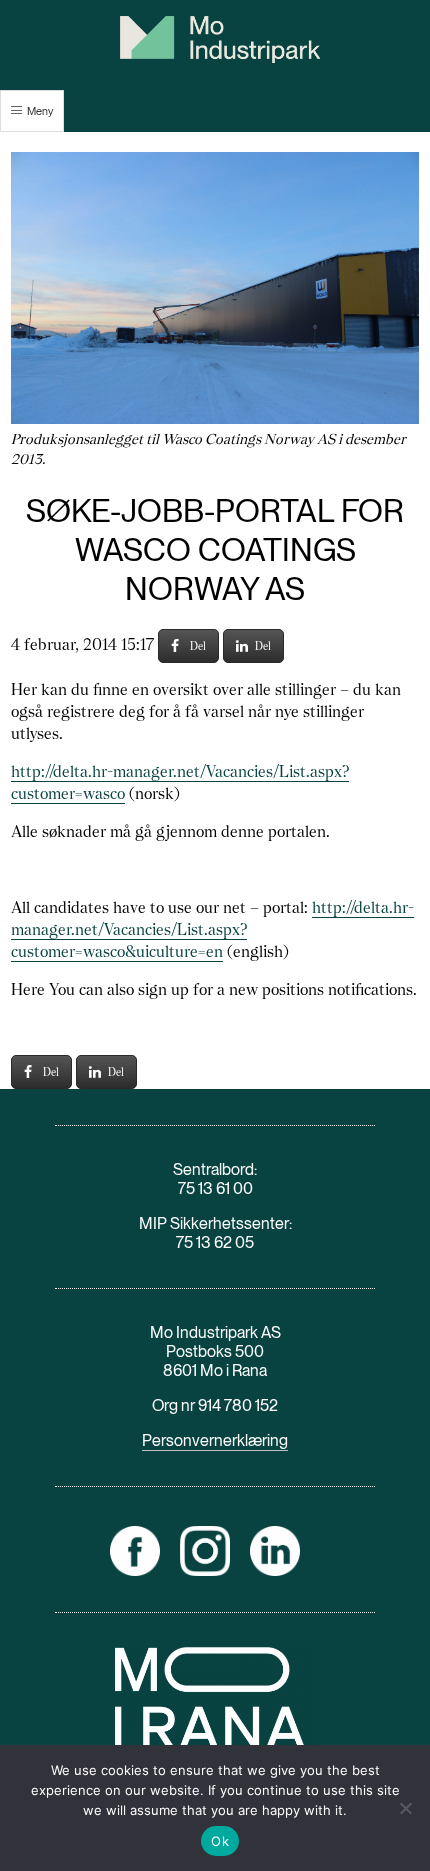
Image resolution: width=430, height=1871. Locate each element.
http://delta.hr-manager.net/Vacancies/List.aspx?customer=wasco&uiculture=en (212, 929)
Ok (220, 1841)
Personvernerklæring (215, 1440)
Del (198, 646)
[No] (405, 1808)
